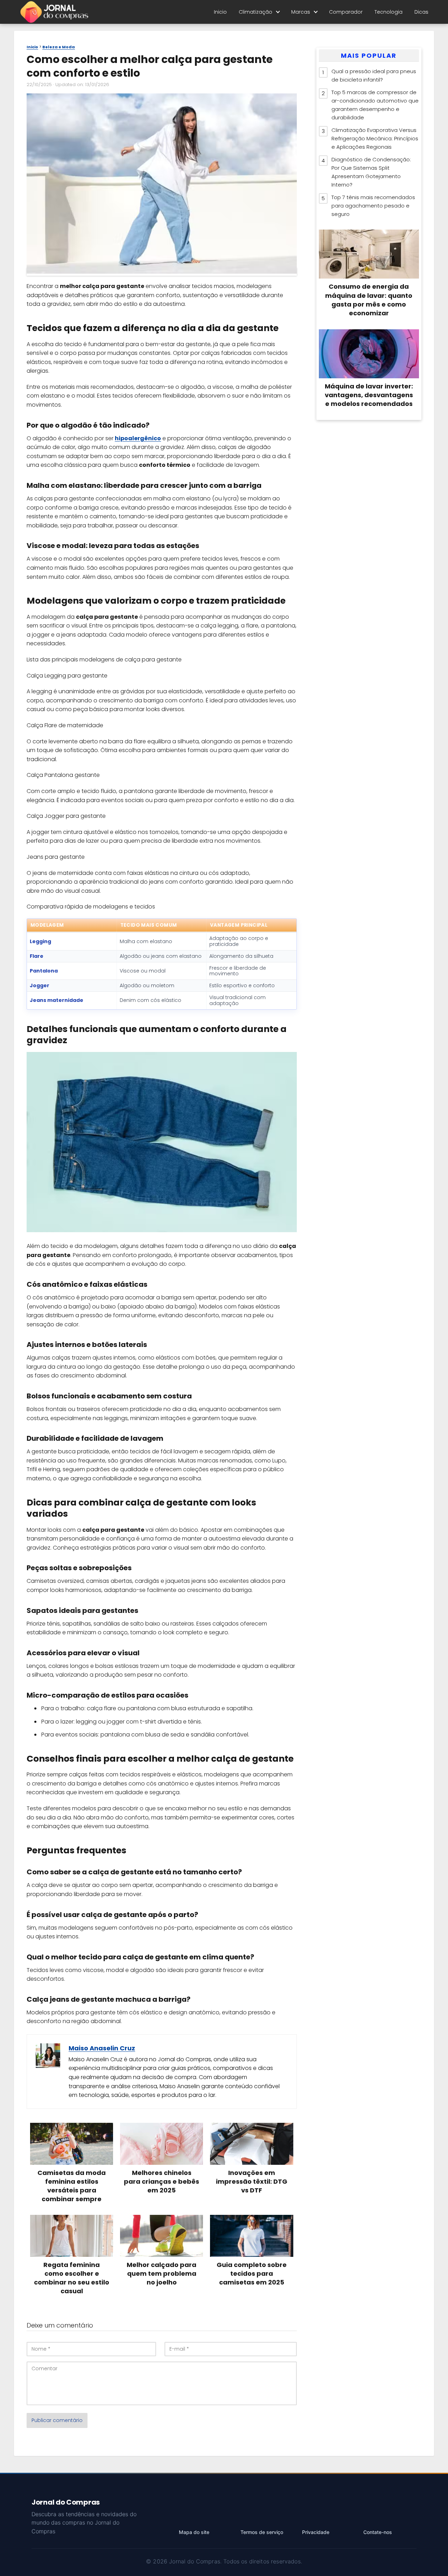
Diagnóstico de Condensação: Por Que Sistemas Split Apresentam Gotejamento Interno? (371, 172)
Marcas (301, 12)
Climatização (255, 12)
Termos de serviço (262, 2532)
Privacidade (316, 2532)
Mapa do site (194, 2532)
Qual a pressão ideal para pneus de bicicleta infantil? (374, 75)
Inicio (220, 12)
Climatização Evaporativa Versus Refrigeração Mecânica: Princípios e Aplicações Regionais (375, 138)
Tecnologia (388, 12)
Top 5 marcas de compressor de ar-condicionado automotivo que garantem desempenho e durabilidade (375, 105)
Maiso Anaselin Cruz (102, 2048)
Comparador (346, 12)
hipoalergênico (138, 438)
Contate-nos (378, 2532)
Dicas (421, 12)
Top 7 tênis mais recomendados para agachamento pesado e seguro (373, 206)
